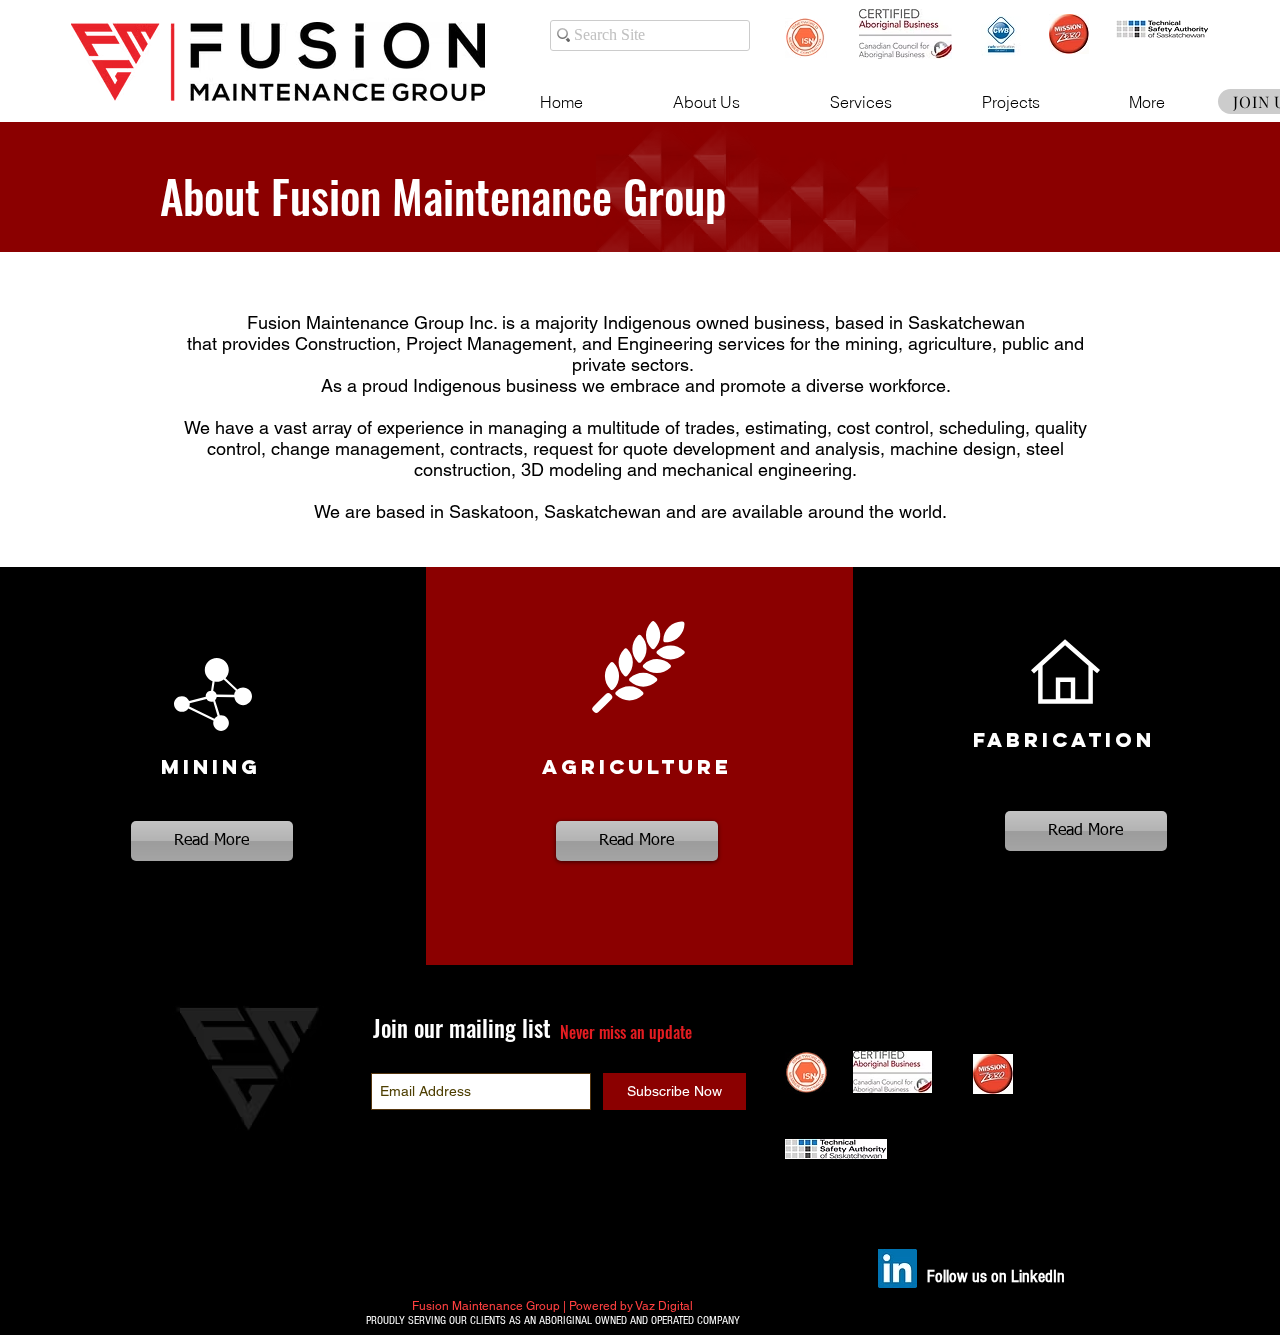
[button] (706, 102)
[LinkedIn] (897, 1268)
